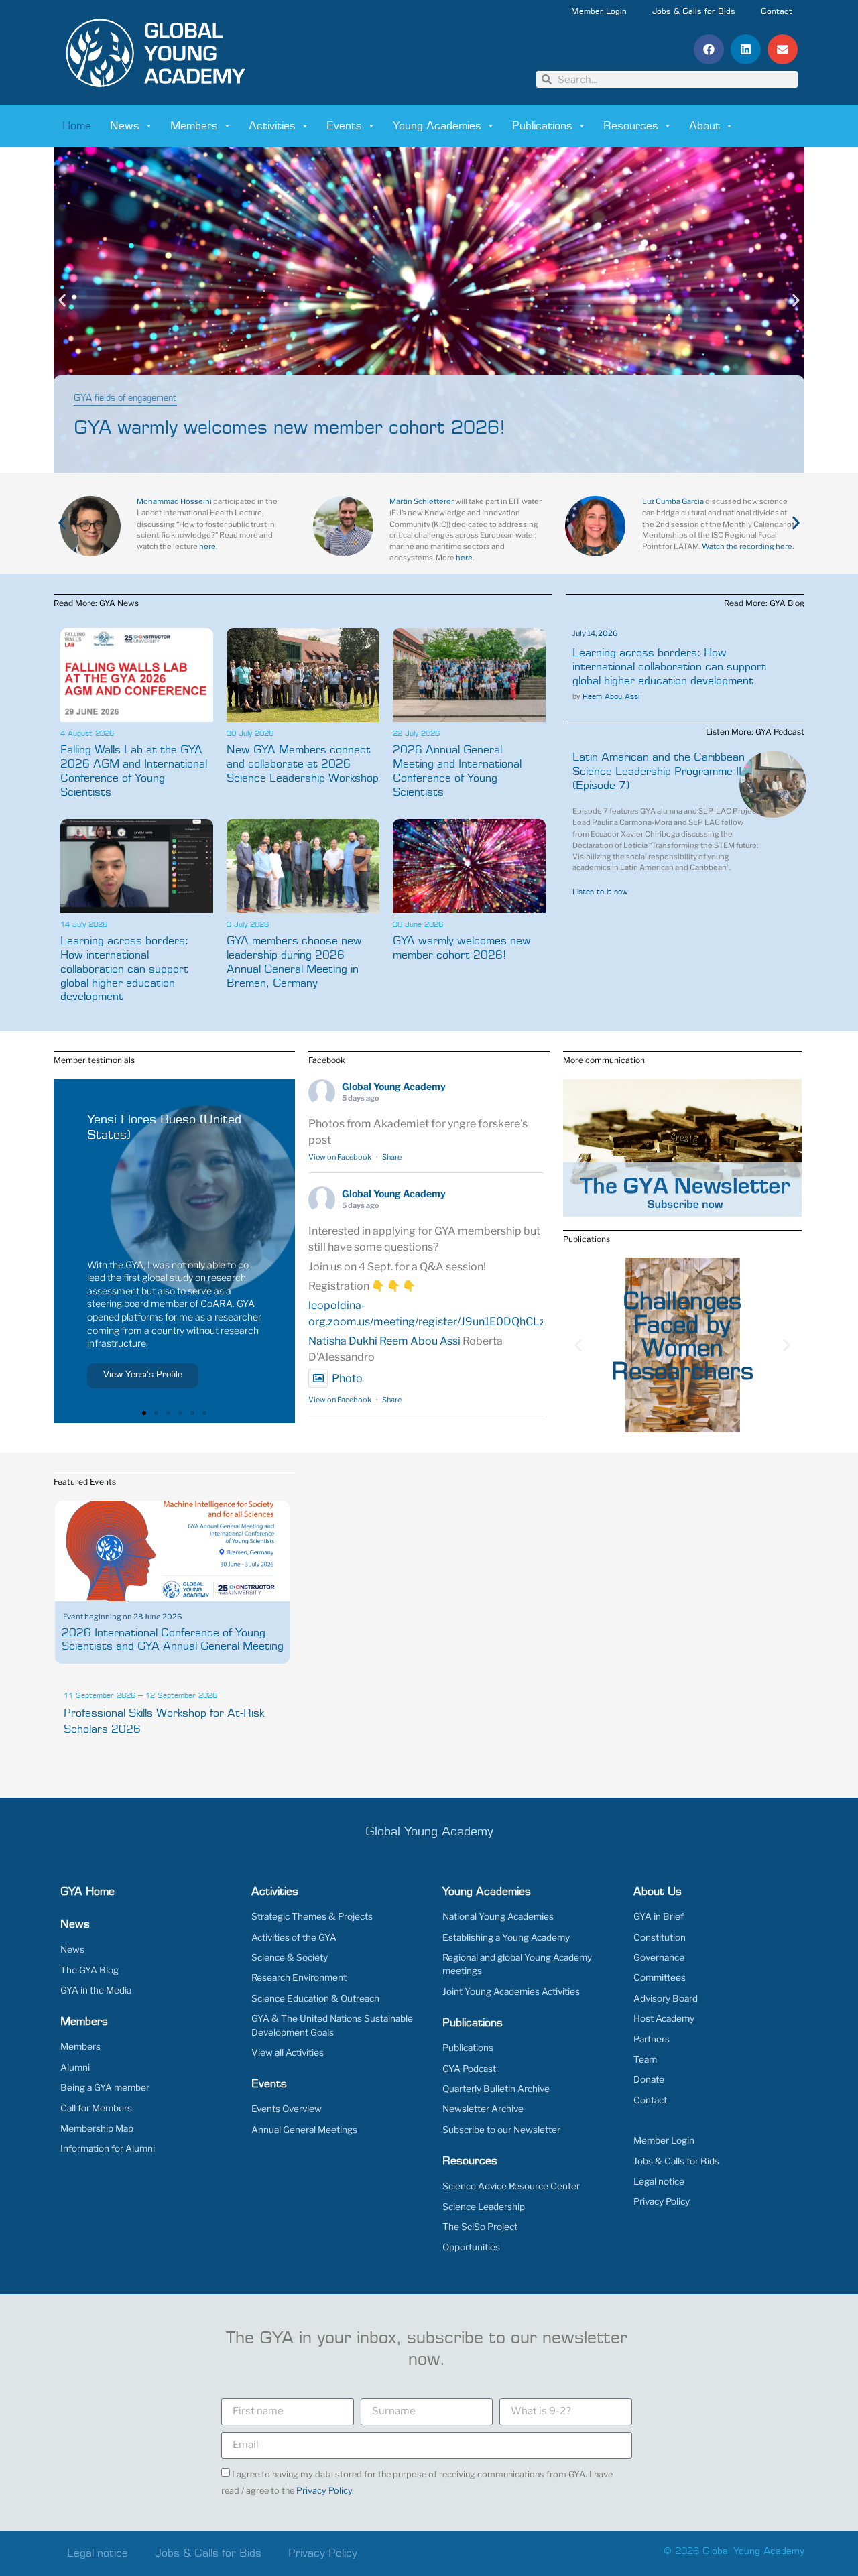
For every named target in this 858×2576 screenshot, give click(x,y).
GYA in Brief (659, 1916)
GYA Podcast (469, 2069)
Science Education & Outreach (315, 1998)
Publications (542, 126)
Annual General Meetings (304, 2130)
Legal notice (659, 2181)
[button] (709, 49)
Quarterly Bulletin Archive (496, 2089)
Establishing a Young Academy (506, 1937)
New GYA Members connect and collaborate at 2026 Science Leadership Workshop (303, 764)
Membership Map (97, 2128)
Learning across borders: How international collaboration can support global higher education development (124, 969)
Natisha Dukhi (343, 1341)
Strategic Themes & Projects (312, 1916)
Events (344, 126)
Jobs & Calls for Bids (694, 12)
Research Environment (299, 1977)
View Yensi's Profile (143, 1375)
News (125, 126)
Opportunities (471, 2247)
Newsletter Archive (483, 2109)
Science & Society (290, 1957)
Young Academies (437, 126)
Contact (777, 12)
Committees (660, 1977)
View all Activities (288, 2052)
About (704, 126)
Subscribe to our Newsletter (501, 2130)
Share (392, 1157)
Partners (652, 2039)
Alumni (75, 2067)
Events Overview (287, 2109)
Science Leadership (484, 2207)
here (207, 546)
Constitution (660, 1937)
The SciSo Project (480, 2227)
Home (77, 126)
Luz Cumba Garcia (673, 501)
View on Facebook (340, 1157)
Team (645, 2059)
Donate (649, 2079)
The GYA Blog (89, 1970)
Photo (347, 1378)
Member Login (599, 12)
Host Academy (664, 2018)
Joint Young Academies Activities (511, 1991)
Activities (272, 126)
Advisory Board (666, 1998)
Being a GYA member (105, 2087)
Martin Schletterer (422, 501)
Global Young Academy (394, 1086)
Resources (631, 126)
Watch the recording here (747, 546)
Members (194, 126)
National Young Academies (498, 1916)
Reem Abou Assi (611, 697)
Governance (659, 1957)
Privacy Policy (662, 2201)
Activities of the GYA (294, 1937)
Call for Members (96, 2108)
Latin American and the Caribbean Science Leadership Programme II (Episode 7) (659, 772)
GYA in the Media (96, 1990)
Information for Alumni (108, 2148)
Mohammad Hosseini (174, 501)
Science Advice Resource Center (511, 2186)
